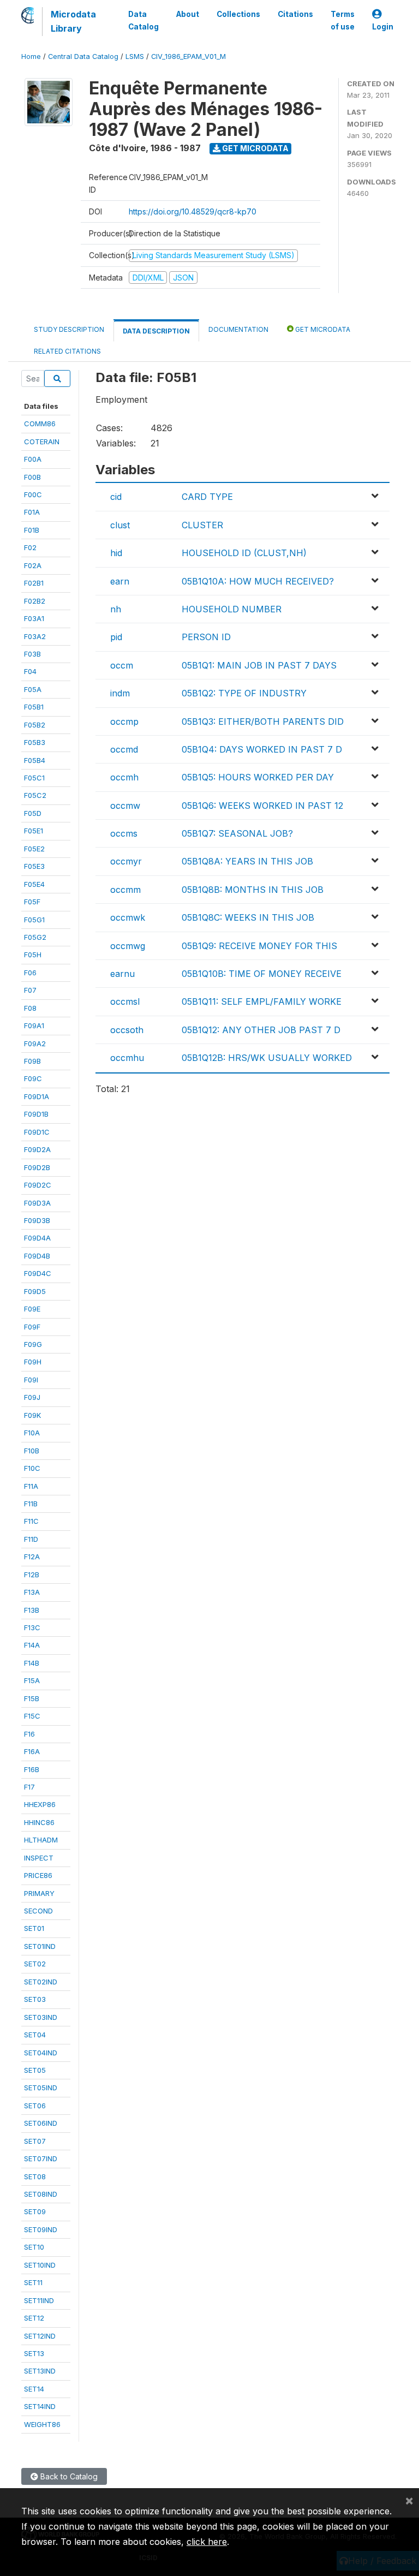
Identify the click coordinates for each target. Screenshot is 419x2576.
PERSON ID (206, 637)
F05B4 (35, 760)
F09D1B (36, 1114)
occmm (125, 890)
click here (207, 2542)
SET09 (35, 2211)
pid (116, 637)
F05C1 (34, 778)
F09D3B (37, 1220)
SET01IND (40, 1946)
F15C (32, 1716)
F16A (32, 1751)
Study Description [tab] (69, 329)
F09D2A (37, 1149)
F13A (32, 1592)
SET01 (34, 1928)
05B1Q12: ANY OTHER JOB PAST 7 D (261, 1030)
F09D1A (37, 1096)
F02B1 (34, 583)
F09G (33, 1344)
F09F (32, 1327)
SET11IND (39, 2300)
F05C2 (35, 795)
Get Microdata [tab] (322, 329)
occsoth (127, 1030)
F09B (32, 1061)
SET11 (33, 2282)
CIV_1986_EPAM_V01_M (188, 56)
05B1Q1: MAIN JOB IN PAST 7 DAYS (259, 665)
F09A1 (34, 1025)
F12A (32, 1557)
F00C (33, 494)
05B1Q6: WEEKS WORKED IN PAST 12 (262, 806)
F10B (32, 1451)
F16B (32, 1769)
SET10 (34, 2247)
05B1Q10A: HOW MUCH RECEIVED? (258, 581)
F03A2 (35, 636)
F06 (30, 973)
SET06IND (41, 2123)
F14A (32, 1645)
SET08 (35, 2177)
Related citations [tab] (67, 351)
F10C (32, 1468)
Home (31, 56)
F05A (33, 689)
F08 (30, 1008)
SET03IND (41, 2017)
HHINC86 (39, 1822)
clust (120, 525)
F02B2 (35, 601)
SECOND (38, 1911)
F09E (32, 1309)
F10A (32, 1433)
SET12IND (40, 2336)
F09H (33, 1362)
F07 (30, 990)
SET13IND (40, 2371)
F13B (32, 1610)
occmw (125, 806)
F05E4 (34, 884)
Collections (238, 14)
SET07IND (41, 2158)
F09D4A (37, 1238)
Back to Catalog (68, 2476)
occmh (124, 777)
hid (116, 553)
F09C (33, 1078)
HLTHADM (41, 1840)
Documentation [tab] (238, 329)
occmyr (126, 861)
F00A (33, 459)
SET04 (35, 2035)
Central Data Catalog (83, 56)
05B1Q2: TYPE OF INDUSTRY (244, 693)
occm (122, 665)
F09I (31, 1380)
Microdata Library (73, 21)
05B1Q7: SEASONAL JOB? (237, 833)
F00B (32, 477)
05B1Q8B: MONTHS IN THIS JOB (253, 890)
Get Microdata (255, 148)
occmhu (127, 1058)
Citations (295, 14)
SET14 (34, 2389)
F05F (32, 902)
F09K (32, 1415)
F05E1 (34, 831)
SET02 (35, 1964)
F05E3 (34, 866)
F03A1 (34, 618)
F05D (33, 813)
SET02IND (41, 1982)
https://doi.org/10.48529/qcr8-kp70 (193, 211)
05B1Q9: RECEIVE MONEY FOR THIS (259, 946)
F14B (32, 1663)
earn (120, 581)
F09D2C (38, 1185)
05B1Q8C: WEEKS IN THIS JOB (248, 917)
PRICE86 (38, 1875)
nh (116, 609)
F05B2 (35, 725)
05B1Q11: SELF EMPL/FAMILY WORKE (262, 1001)
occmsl (125, 1001)
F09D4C (38, 1273)
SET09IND (41, 2229)
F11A (31, 1486)
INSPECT (39, 1858)
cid (116, 497)
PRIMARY (39, 1893)
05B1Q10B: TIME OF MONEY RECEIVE (262, 974)
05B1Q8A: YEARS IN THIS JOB (247, 861)
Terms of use (343, 20)
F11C (31, 1521)
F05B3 (35, 742)
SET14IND (40, 2406)
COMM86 (40, 424)
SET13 (34, 2353)
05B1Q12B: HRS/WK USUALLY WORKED (267, 1058)
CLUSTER (202, 525)
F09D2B (37, 1167)
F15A (32, 1680)
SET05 (35, 2070)
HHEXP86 (40, 1804)
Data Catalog (143, 20)
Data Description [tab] (156, 331)
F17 (29, 1787)
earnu (122, 974)
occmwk (128, 917)
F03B (32, 654)
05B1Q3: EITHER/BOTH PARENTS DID (263, 721)
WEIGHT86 (42, 2424)
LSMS (135, 56)
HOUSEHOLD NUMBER (232, 609)
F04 (30, 671)
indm (120, 693)
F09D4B (37, 1256)
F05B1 (34, 707)
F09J (32, 1397)
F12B (32, 1575)
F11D (31, 1539)
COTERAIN (42, 442)
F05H (33, 955)
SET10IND (40, 2265)
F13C (32, 1627)
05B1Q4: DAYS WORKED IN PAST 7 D (262, 749)
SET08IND (41, 2194)
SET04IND (41, 2053)
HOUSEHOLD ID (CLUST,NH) (244, 553)
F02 (30, 547)
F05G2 (35, 937)
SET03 (35, 1999)
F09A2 (35, 1043)
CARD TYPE (207, 497)
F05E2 (34, 849)
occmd (124, 749)
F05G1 (34, 920)
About (188, 14)
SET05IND (41, 2088)
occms (124, 833)
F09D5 (35, 1291)
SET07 (35, 2141)
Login (383, 27)
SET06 (35, 2106)
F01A (32, 512)
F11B (31, 1504)
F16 (29, 1734)
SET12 (34, 2318)
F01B (32, 530)
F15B (32, 1698)
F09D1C (37, 1132)
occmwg (128, 946)
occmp (124, 721)
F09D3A (37, 1203)
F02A (33, 565)
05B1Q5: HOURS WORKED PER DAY (258, 777)
